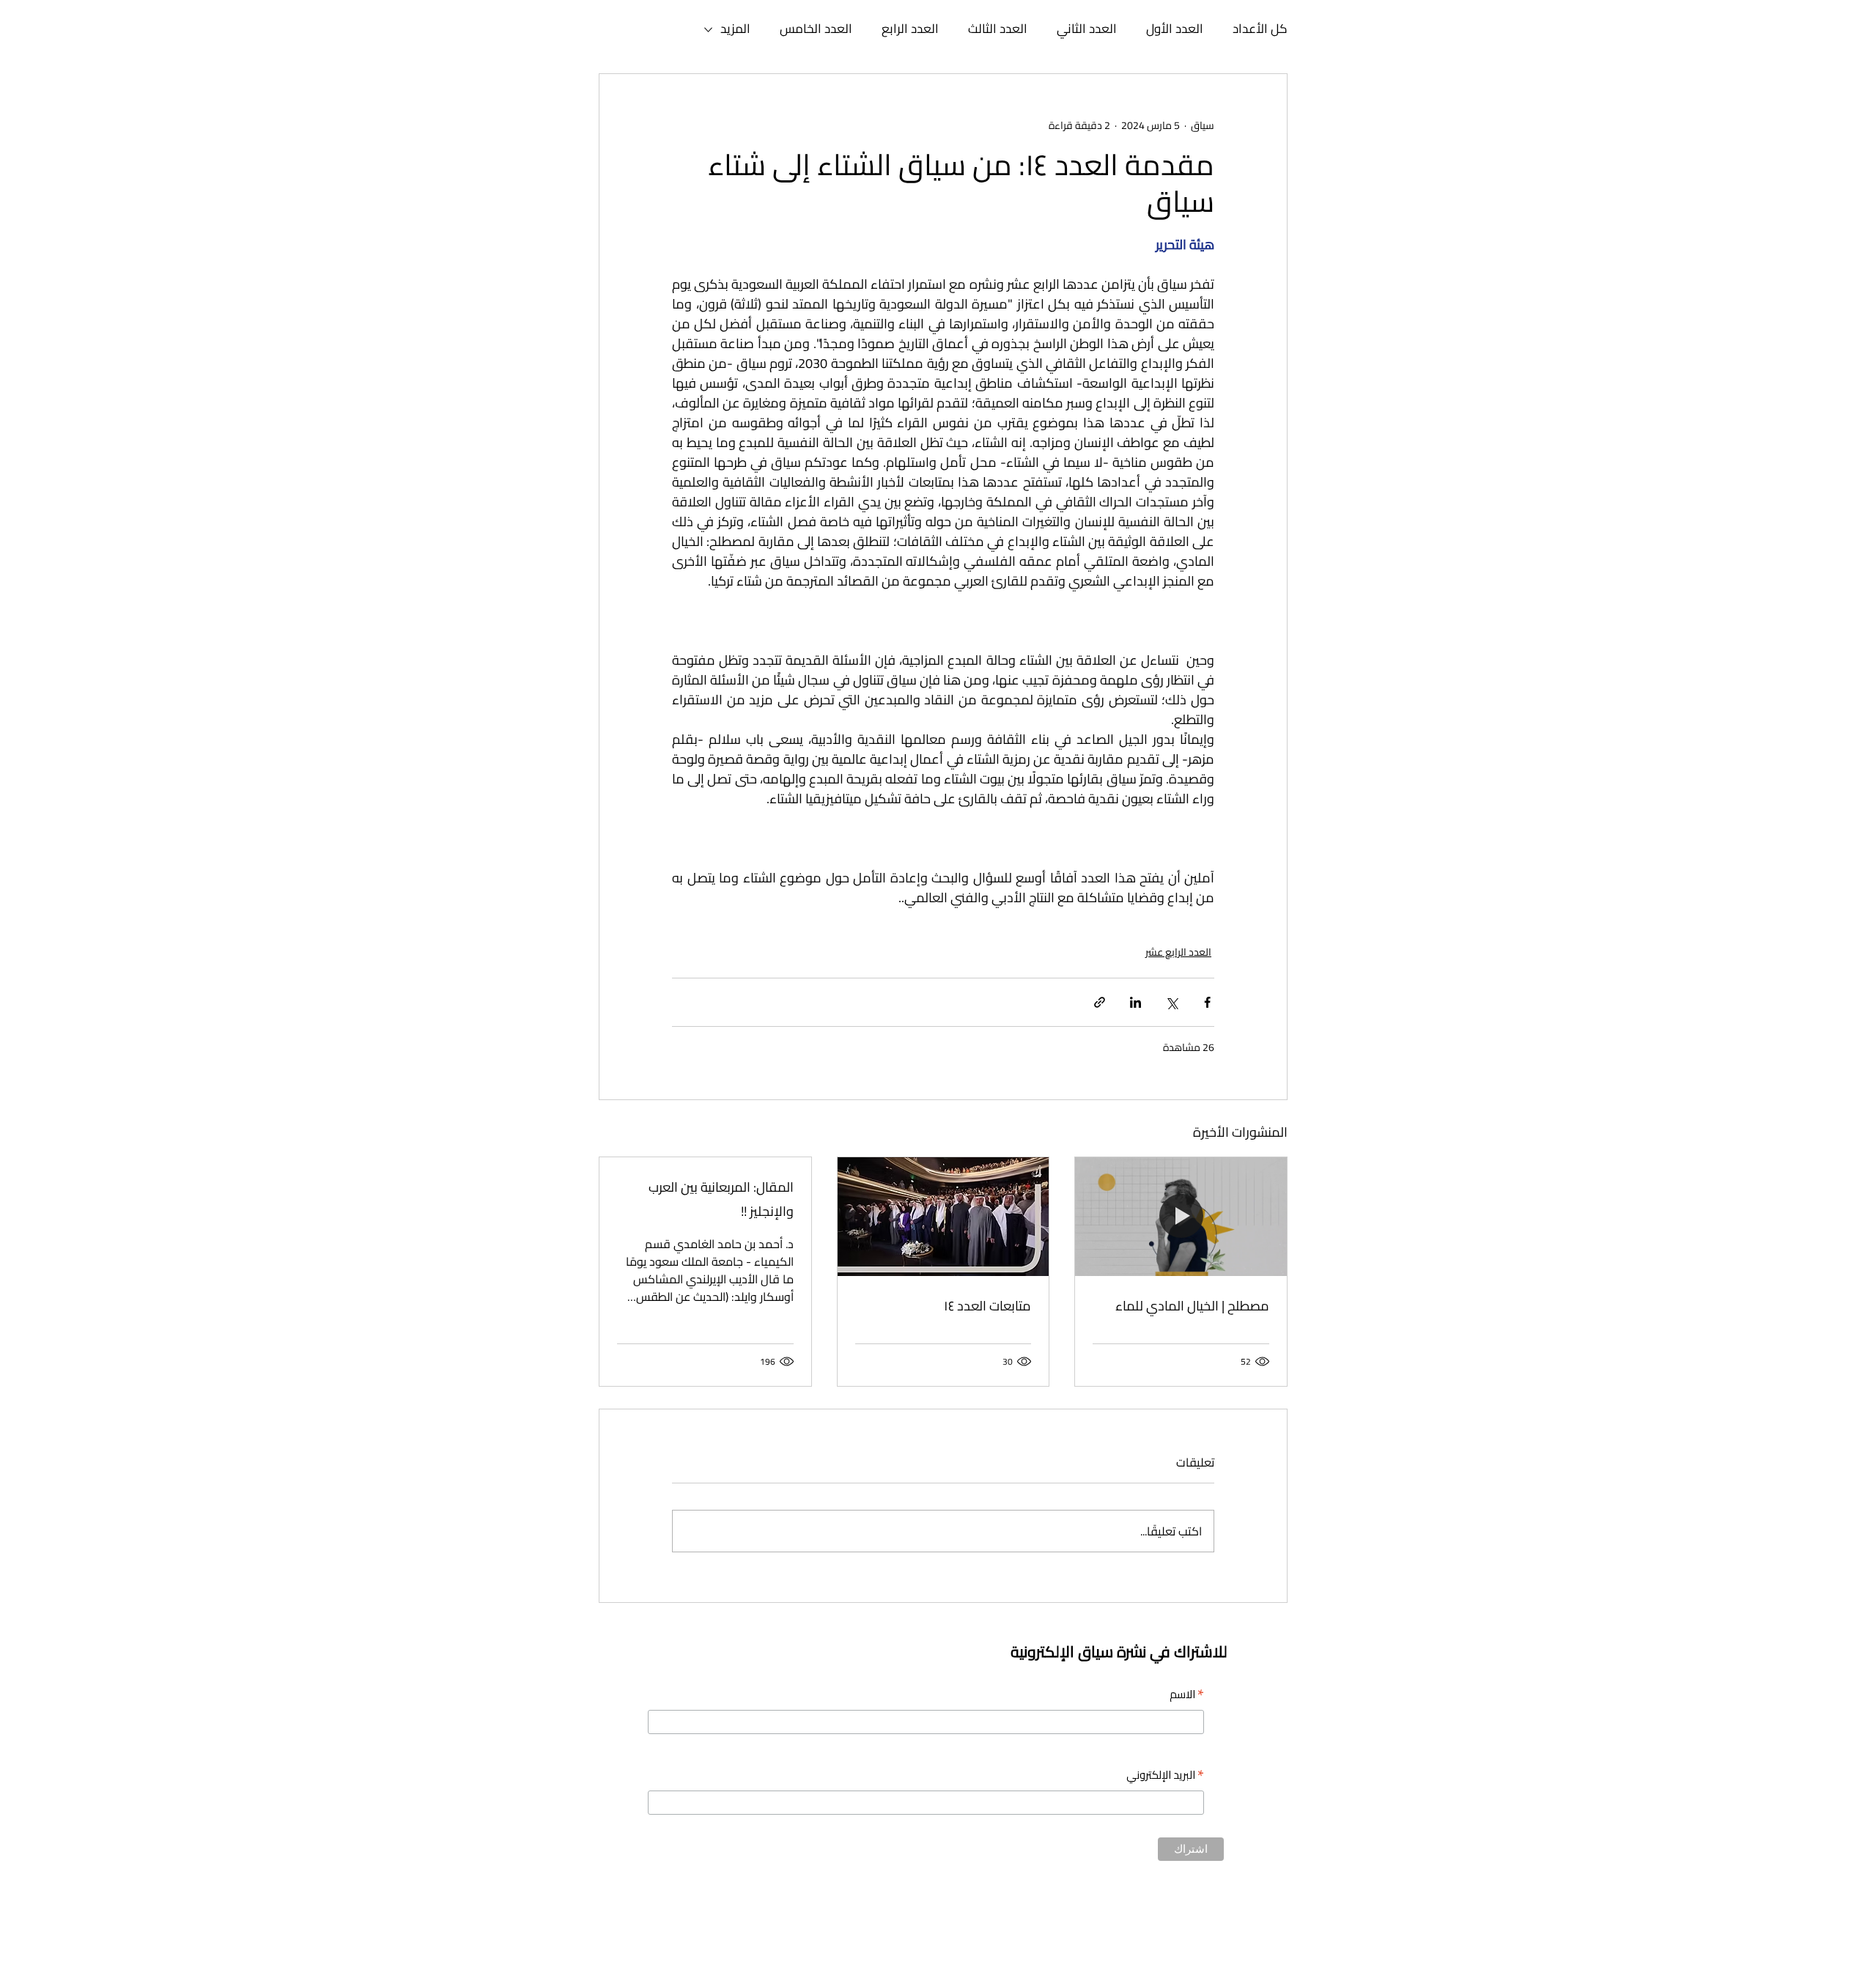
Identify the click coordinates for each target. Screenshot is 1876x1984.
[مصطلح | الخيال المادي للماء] (1181, 1217)
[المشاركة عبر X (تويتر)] (1171, 1002)
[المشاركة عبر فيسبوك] (1207, 1002)
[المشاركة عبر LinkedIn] (1135, 1002)
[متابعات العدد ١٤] (943, 1217)
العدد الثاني (1087, 29)
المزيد (735, 29)
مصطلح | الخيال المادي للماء (1192, 1306)
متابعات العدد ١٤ (987, 1306)
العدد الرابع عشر (1178, 952)
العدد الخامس (816, 29)
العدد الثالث (998, 29)
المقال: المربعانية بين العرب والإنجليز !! (721, 1199)
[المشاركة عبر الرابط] (1100, 1002)
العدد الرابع (910, 29)
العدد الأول (1175, 29)
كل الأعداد (1260, 29)
